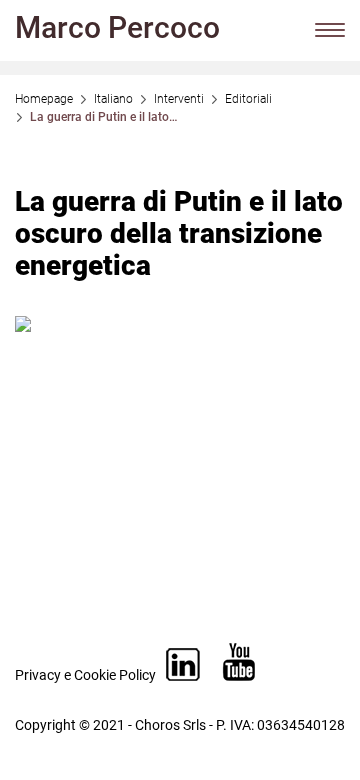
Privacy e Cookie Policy (85, 675)
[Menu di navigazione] (330, 30)
